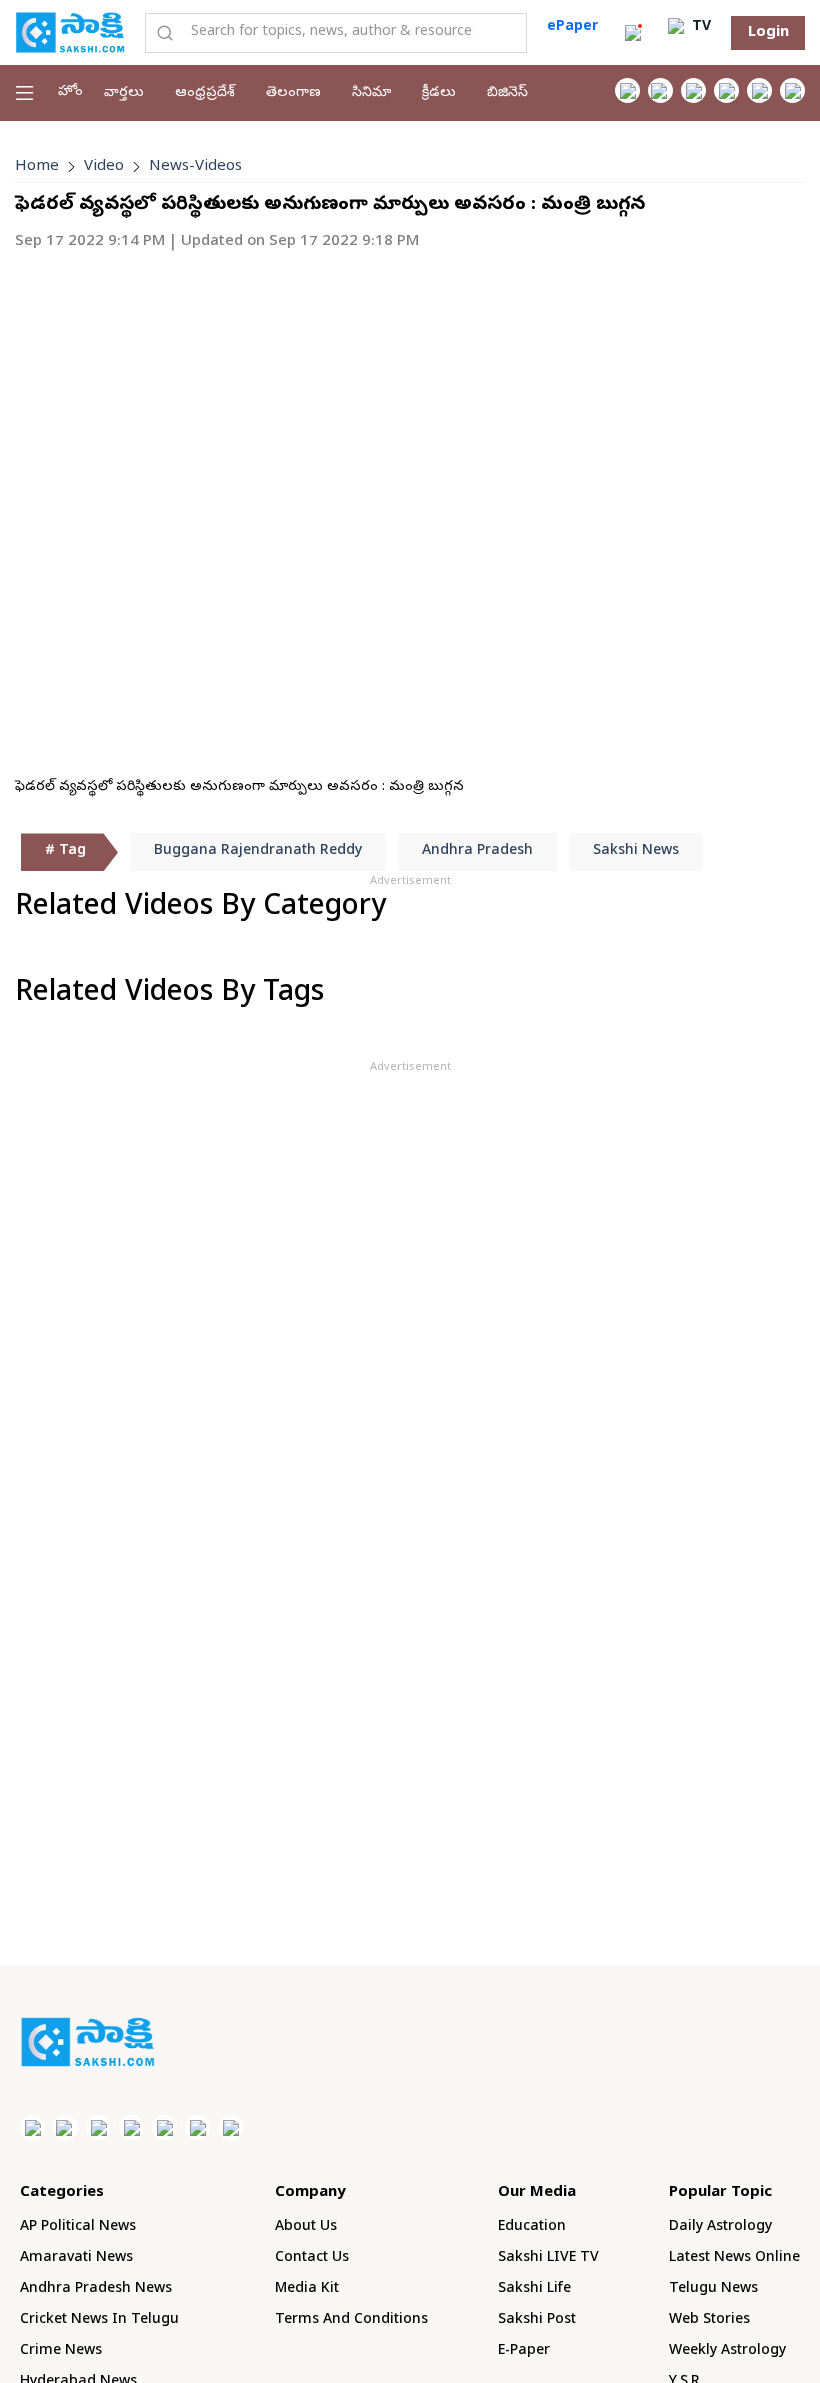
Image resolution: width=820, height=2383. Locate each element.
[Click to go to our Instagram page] (726, 90)
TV (699, 27)
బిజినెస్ (507, 93)
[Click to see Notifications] (633, 33)
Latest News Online (734, 2258)
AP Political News (78, 2227)
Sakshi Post (537, 2320)
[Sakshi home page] (87, 2042)
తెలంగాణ (293, 93)
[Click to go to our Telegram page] (197, 2127)
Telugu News (713, 2289)
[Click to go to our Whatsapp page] (660, 90)
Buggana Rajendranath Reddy (258, 851)
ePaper (572, 27)
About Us (306, 2227)
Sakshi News (636, 851)
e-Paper (524, 2351)
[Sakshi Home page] (70, 32)
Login (768, 33)
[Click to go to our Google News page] (792, 90)
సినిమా (371, 93)
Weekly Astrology (727, 2351)
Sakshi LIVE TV (548, 2258)
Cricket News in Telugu (99, 2320)
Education (532, 2227)
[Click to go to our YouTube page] (759, 90)
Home (37, 167)
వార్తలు (124, 93)
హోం (70, 92)
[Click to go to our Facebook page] (627, 90)
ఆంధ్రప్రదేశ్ (205, 93)
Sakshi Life (534, 2289)
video (104, 167)
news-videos (195, 167)
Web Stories (709, 2320)
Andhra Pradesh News (96, 2289)
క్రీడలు (439, 93)
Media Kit (307, 2289)
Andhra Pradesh (477, 851)
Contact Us (312, 2258)
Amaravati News (76, 2258)
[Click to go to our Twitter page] (693, 90)
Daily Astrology (720, 2227)
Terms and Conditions (351, 2320)
